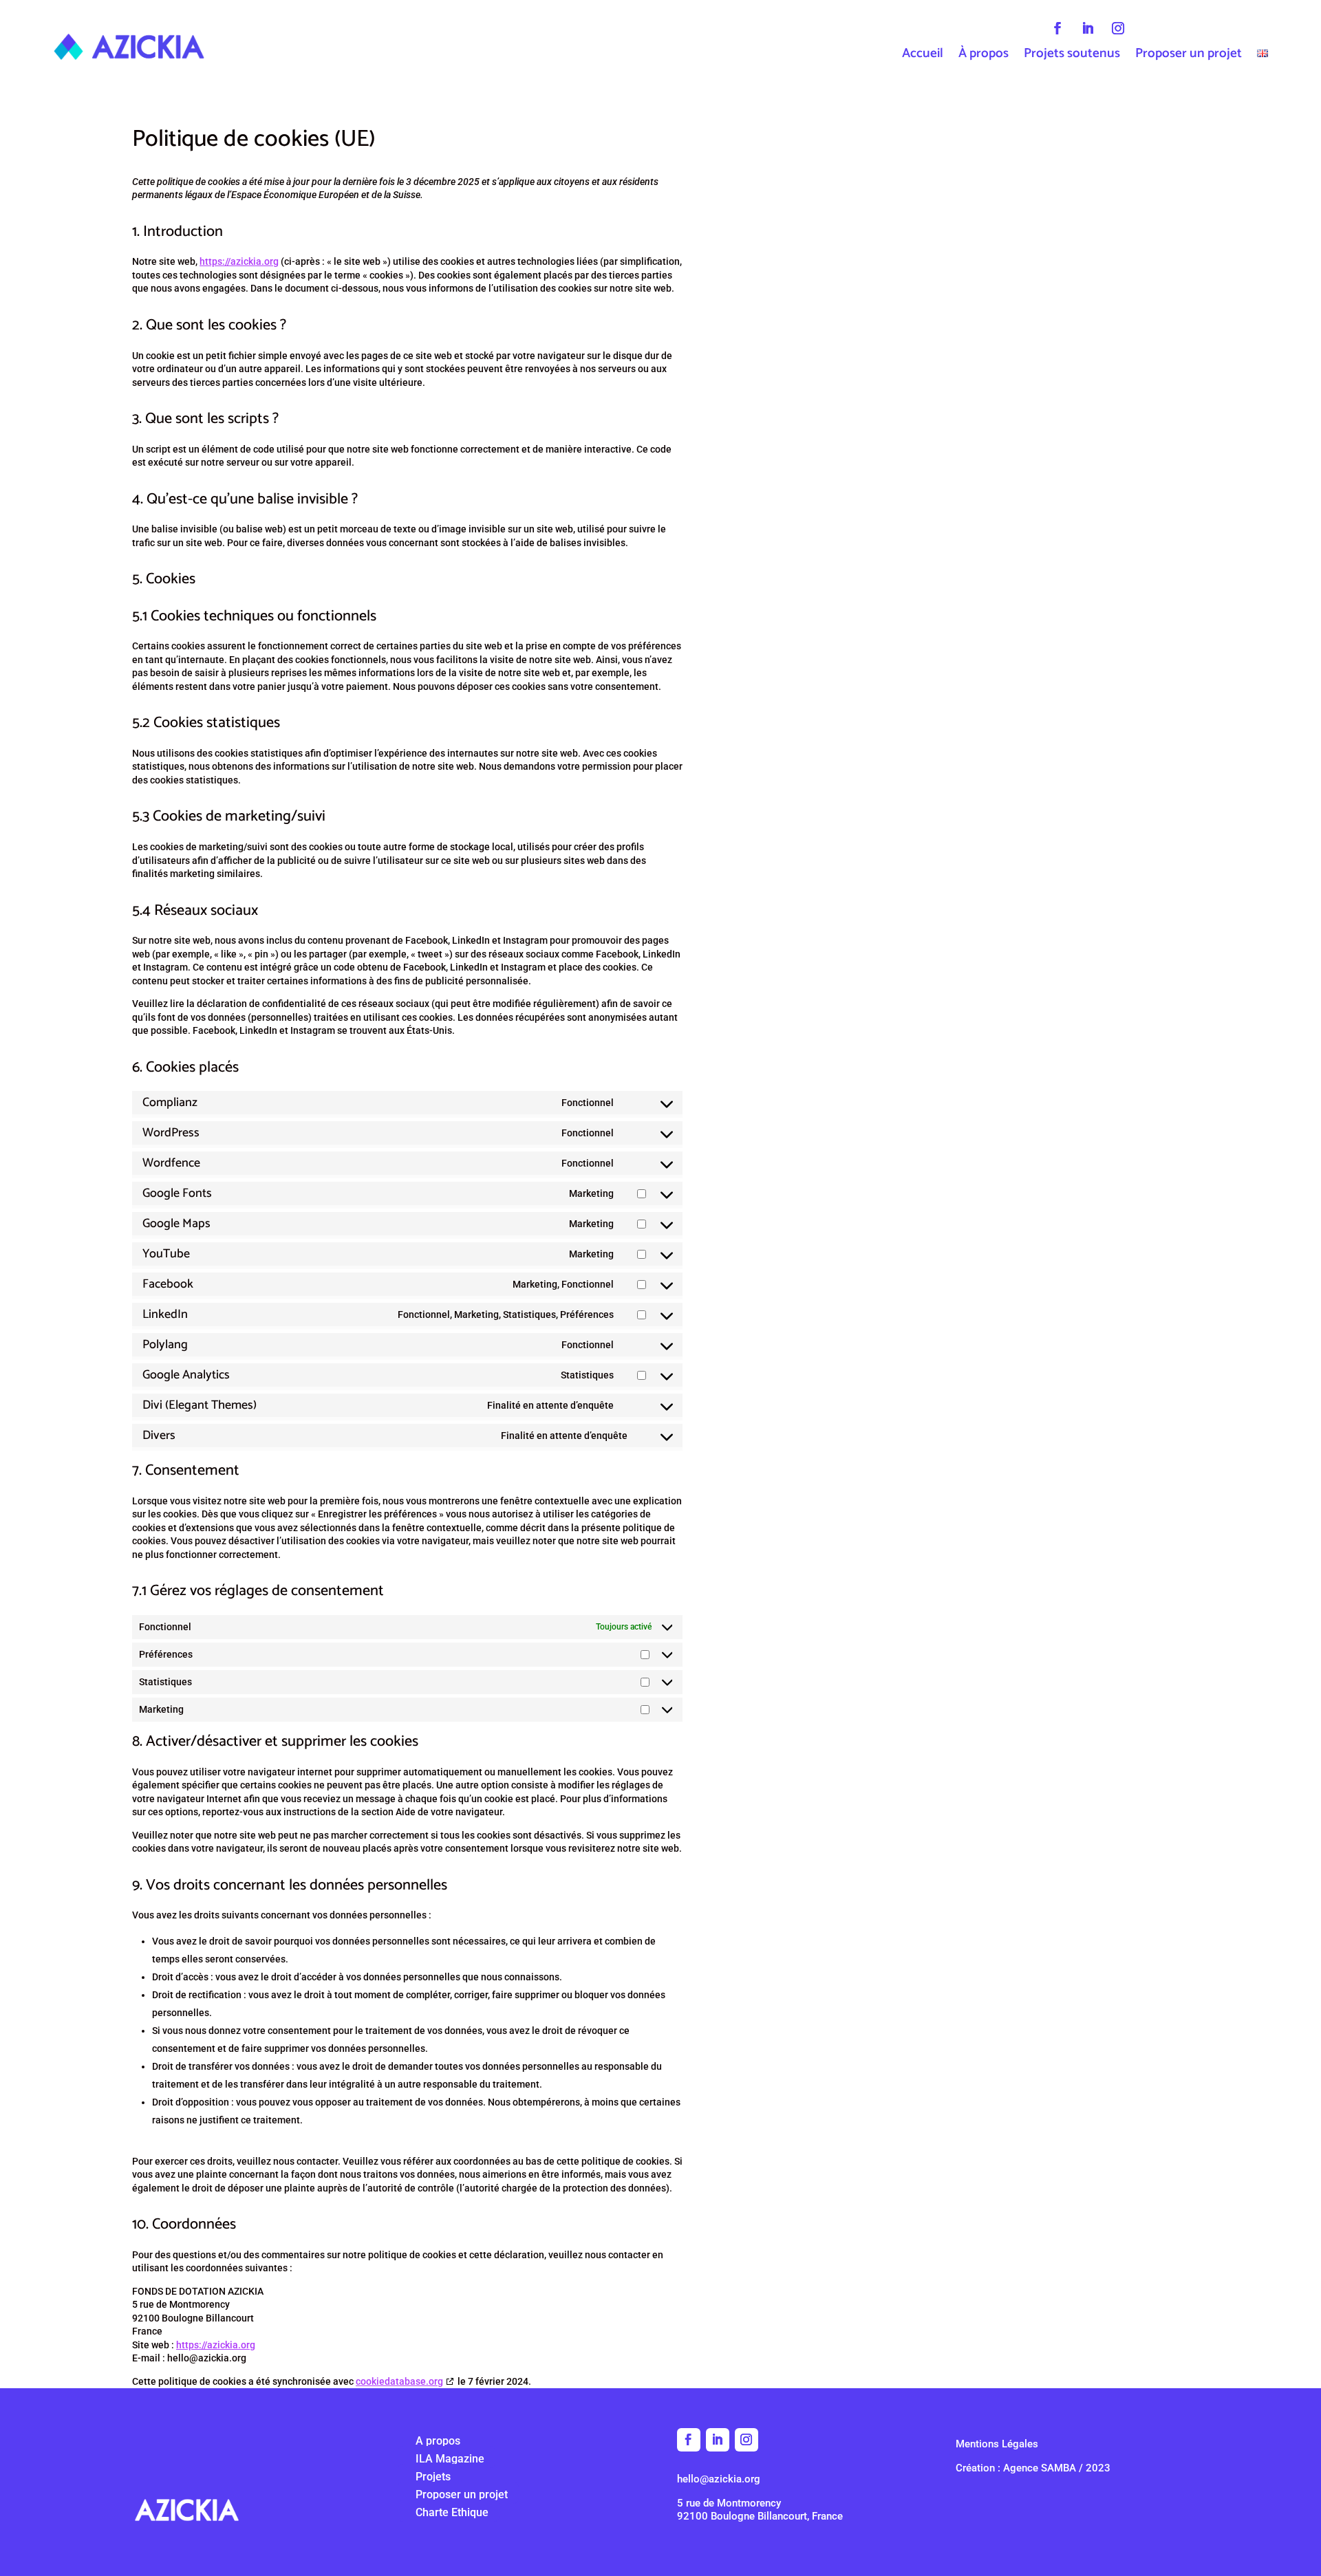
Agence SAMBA (1040, 2468)
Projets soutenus (1072, 56)
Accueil (923, 56)
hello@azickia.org (719, 2479)
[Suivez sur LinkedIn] (1088, 28)
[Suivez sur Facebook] (1057, 28)
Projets (433, 2477)
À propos (984, 56)
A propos (438, 2441)
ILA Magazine (450, 2459)
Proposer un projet (1189, 56)
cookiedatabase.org (399, 2381)
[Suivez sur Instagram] (1118, 28)
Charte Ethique (452, 2512)
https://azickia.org (239, 261)
